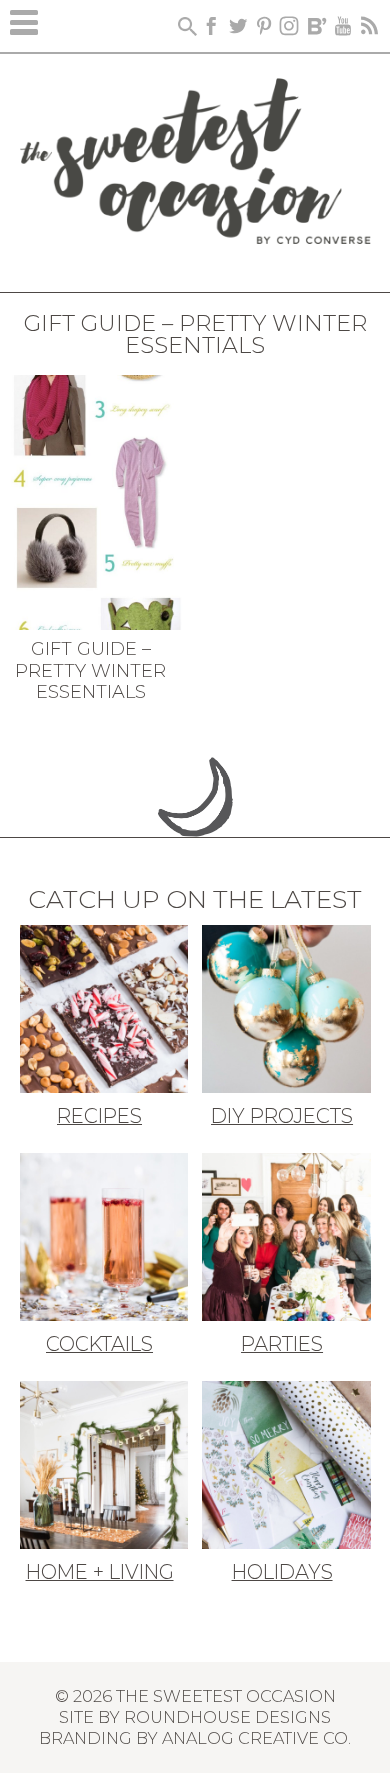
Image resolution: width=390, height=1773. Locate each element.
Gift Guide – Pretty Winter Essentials (90, 670)
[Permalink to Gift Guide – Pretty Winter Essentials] (95, 501)
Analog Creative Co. (256, 1738)
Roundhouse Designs (227, 1717)
